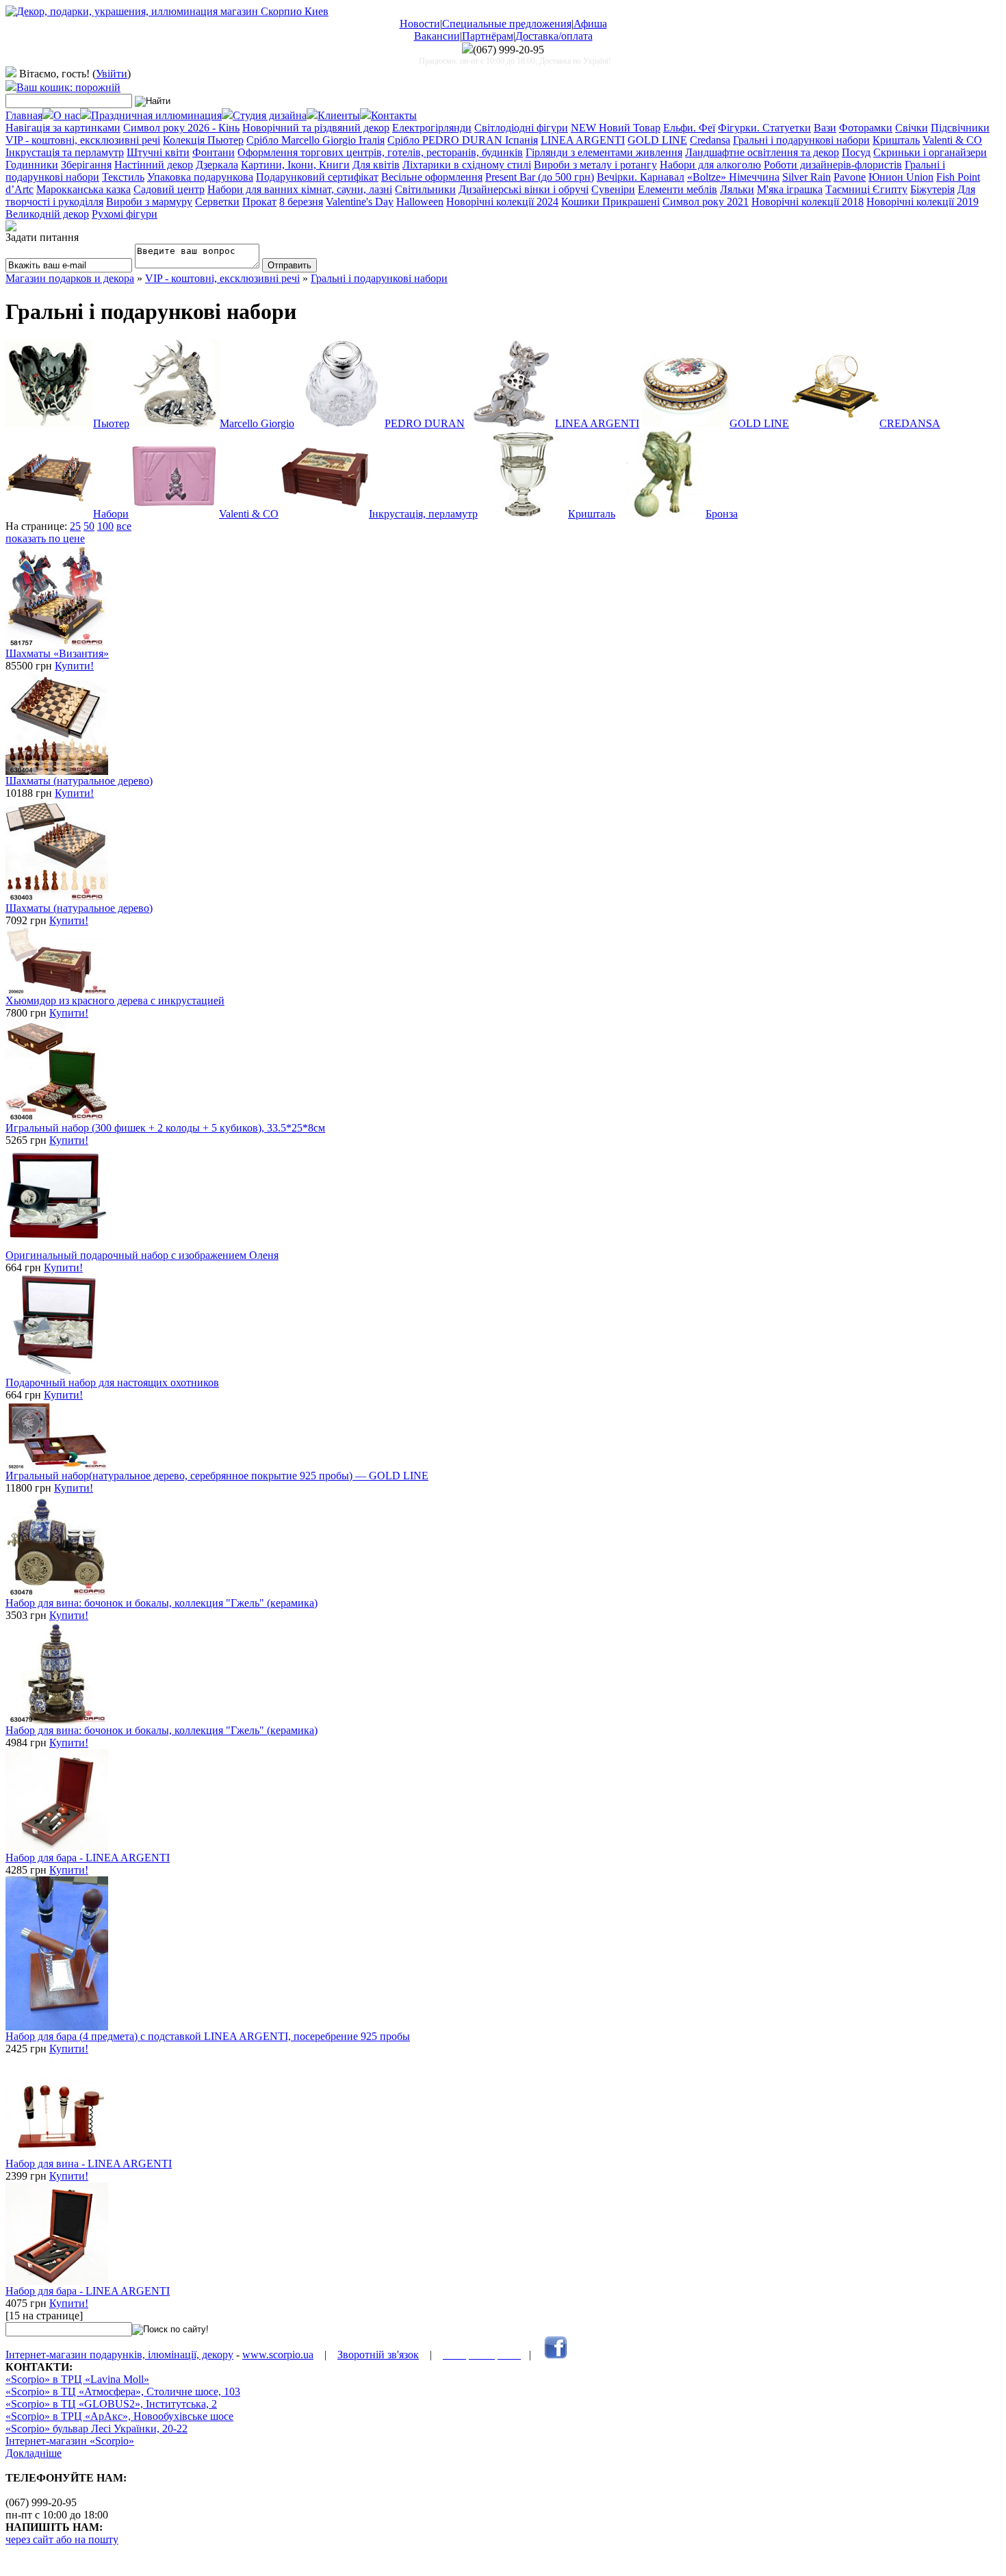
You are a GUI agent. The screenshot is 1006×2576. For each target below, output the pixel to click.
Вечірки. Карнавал (641, 177)
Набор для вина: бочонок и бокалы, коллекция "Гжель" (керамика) (162, 1603)
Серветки (217, 202)
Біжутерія (932, 189)
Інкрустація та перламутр (65, 152)
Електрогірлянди (432, 128)
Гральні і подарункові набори (801, 140)
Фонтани (214, 152)
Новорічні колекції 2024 (502, 202)
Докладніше (34, 2453)
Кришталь (896, 140)
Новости (420, 24)
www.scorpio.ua (278, 2355)
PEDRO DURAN (425, 423)
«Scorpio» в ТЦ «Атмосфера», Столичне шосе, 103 (123, 2392)
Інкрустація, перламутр (423, 514)
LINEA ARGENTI (583, 140)
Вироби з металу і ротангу (595, 165)
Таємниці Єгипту (866, 189)
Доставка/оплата (554, 36)
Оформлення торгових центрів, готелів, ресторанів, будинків (380, 152)
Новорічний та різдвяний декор (316, 128)
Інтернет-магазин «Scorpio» (70, 2441)
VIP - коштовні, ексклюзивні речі (83, 140)
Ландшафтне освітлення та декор (762, 152)
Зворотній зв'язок (378, 2355)
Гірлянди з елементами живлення (604, 152)
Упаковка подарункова (200, 177)
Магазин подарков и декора (70, 278)
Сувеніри (613, 189)
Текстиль (123, 177)
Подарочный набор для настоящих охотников (112, 1382)
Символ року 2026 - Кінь (181, 128)
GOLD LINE (657, 140)
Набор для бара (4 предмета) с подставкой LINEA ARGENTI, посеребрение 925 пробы (208, 2036)
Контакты (394, 115)
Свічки (912, 128)
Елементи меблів (678, 189)
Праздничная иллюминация (156, 115)
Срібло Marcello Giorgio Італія (315, 140)
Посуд (856, 152)
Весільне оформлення (432, 177)
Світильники (425, 189)
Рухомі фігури (125, 214)
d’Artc (20, 189)
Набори (111, 514)
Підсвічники (960, 128)
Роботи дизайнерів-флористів (833, 165)
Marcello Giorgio (257, 423)
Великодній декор (47, 214)
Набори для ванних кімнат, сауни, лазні (300, 189)
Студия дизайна (270, 115)
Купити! (74, 666)
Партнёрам (488, 36)
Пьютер (111, 423)
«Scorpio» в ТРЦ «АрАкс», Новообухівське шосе (119, 2416)
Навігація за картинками (63, 128)
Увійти (112, 74)
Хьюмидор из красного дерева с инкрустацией (115, 1000)
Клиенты (339, 115)
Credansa (710, 140)
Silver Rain (807, 177)
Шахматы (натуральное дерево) (79, 781)
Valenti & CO (952, 140)
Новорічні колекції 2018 (808, 202)
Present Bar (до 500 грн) (540, 177)
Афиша (590, 24)
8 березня (301, 202)
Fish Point (958, 177)
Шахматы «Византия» (57, 653)
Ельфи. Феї (689, 128)
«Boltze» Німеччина (733, 177)
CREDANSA (910, 423)
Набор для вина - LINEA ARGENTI (89, 2164)
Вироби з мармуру (149, 202)
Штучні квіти (158, 152)
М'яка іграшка (790, 189)
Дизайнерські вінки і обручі (524, 189)
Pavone (850, 177)
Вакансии (437, 36)
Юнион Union (901, 177)
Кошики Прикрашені (610, 202)
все (124, 526)
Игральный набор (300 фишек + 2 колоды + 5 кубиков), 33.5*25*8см (165, 1128)
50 (89, 526)
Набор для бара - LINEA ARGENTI (88, 1858)
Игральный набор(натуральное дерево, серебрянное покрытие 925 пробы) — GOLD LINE (217, 1476)
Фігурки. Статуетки (764, 128)
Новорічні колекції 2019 (923, 202)
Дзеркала (217, 165)
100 (105, 526)
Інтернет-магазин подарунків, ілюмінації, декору (119, 2355)
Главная (24, 115)
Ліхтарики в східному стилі (467, 165)
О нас (67, 115)
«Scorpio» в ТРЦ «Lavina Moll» (77, 2379)
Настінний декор (154, 165)
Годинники (32, 165)
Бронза (722, 514)
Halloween (420, 202)
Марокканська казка (83, 189)
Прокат (259, 202)
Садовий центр (169, 189)
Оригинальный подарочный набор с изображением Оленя (142, 1255)
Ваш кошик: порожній (68, 87)
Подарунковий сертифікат (317, 177)
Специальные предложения (507, 24)
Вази (825, 128)
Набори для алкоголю (710, 165)
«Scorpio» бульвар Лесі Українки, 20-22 (96, 2428)
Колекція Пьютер (203, 140)
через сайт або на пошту (62, 2539)
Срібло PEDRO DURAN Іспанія (463, 140)
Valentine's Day (360, 202)
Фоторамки (866, 128)
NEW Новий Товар (616, 128)
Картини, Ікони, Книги (295, 165)
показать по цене (45, 538)
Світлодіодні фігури (521, 128)
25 (75, 526)
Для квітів (376, 165)
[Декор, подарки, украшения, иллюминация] (167, 11)
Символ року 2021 (706, 202)
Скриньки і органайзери (930, 152)
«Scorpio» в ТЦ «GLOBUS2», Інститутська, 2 (111, 2404)
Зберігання (86, 165)
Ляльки (737, 189)
